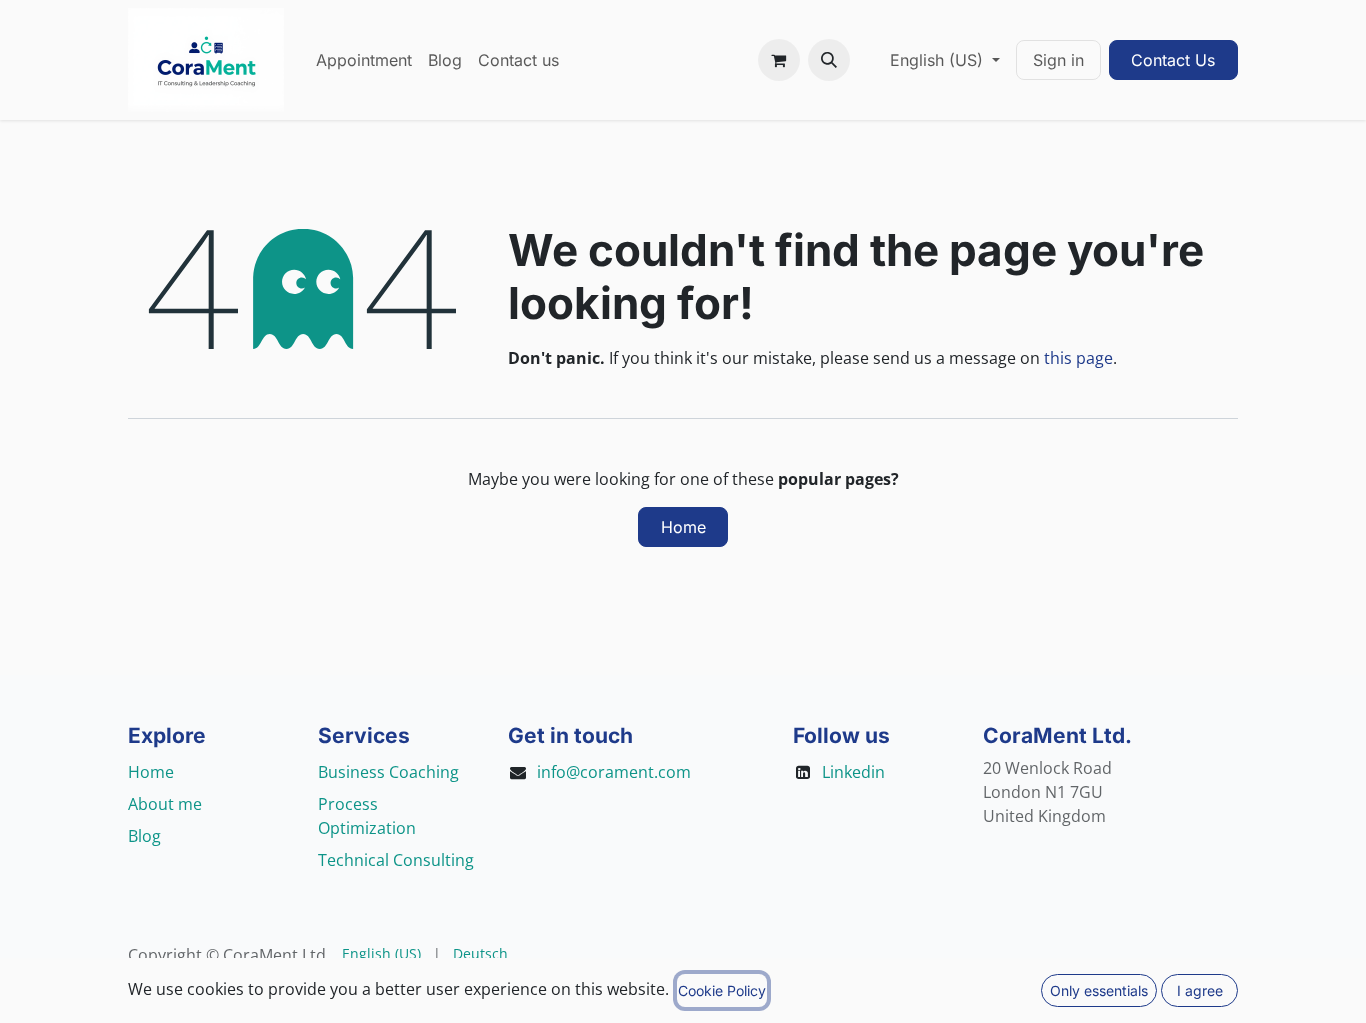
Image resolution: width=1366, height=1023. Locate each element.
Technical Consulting (396, 860)
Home (683, 527)
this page (1078, 358)
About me (165, 804)
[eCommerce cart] (779, 60)
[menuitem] (364, 60)
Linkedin (853, 772)
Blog (144, 836)
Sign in (1058, 60)
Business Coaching (388, 772)
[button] (829, 60)
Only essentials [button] (1099, 990)
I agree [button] (1200, 990)
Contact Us (1173, 60)
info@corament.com (614, 772)
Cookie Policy (722, 990)
